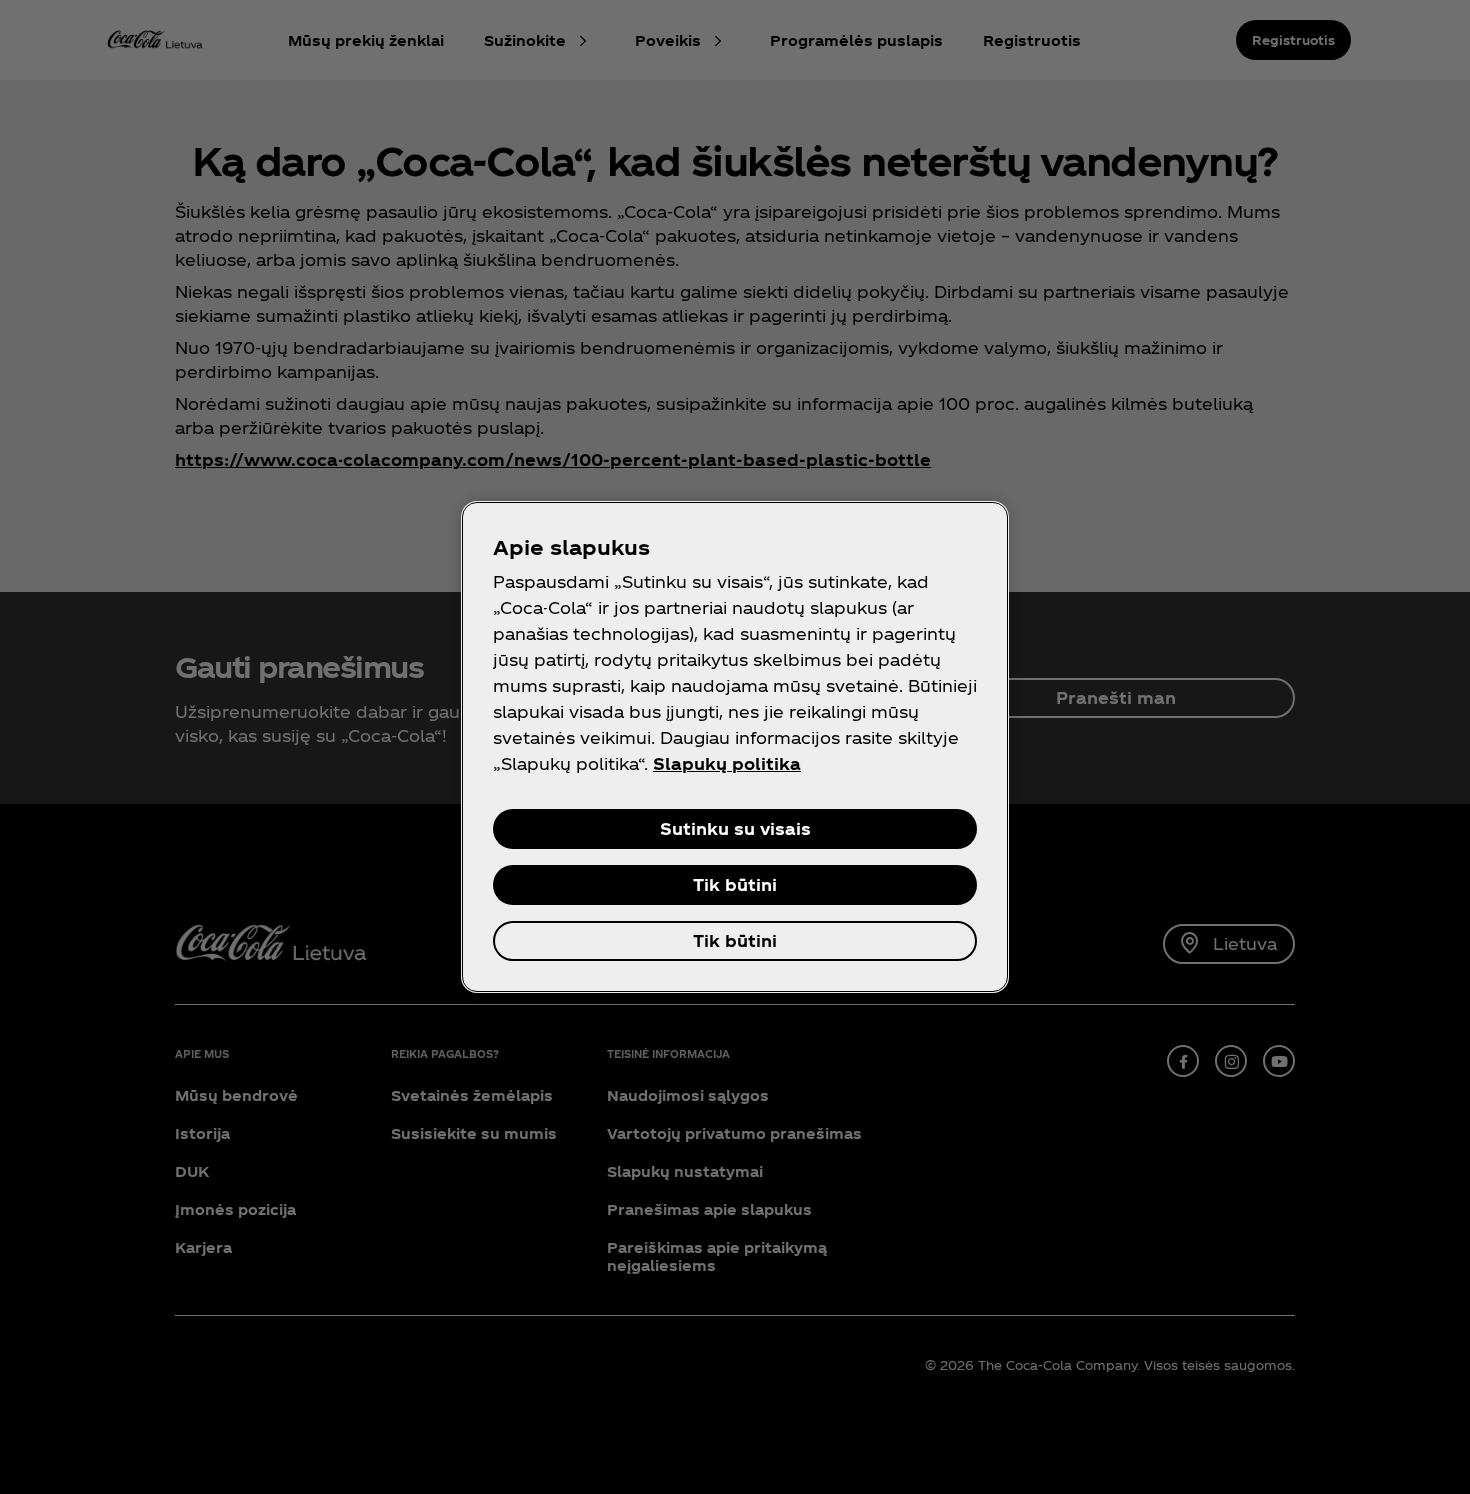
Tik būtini (735, 884)
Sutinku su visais (735, 828)
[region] (735, 747)
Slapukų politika (727, 763)
